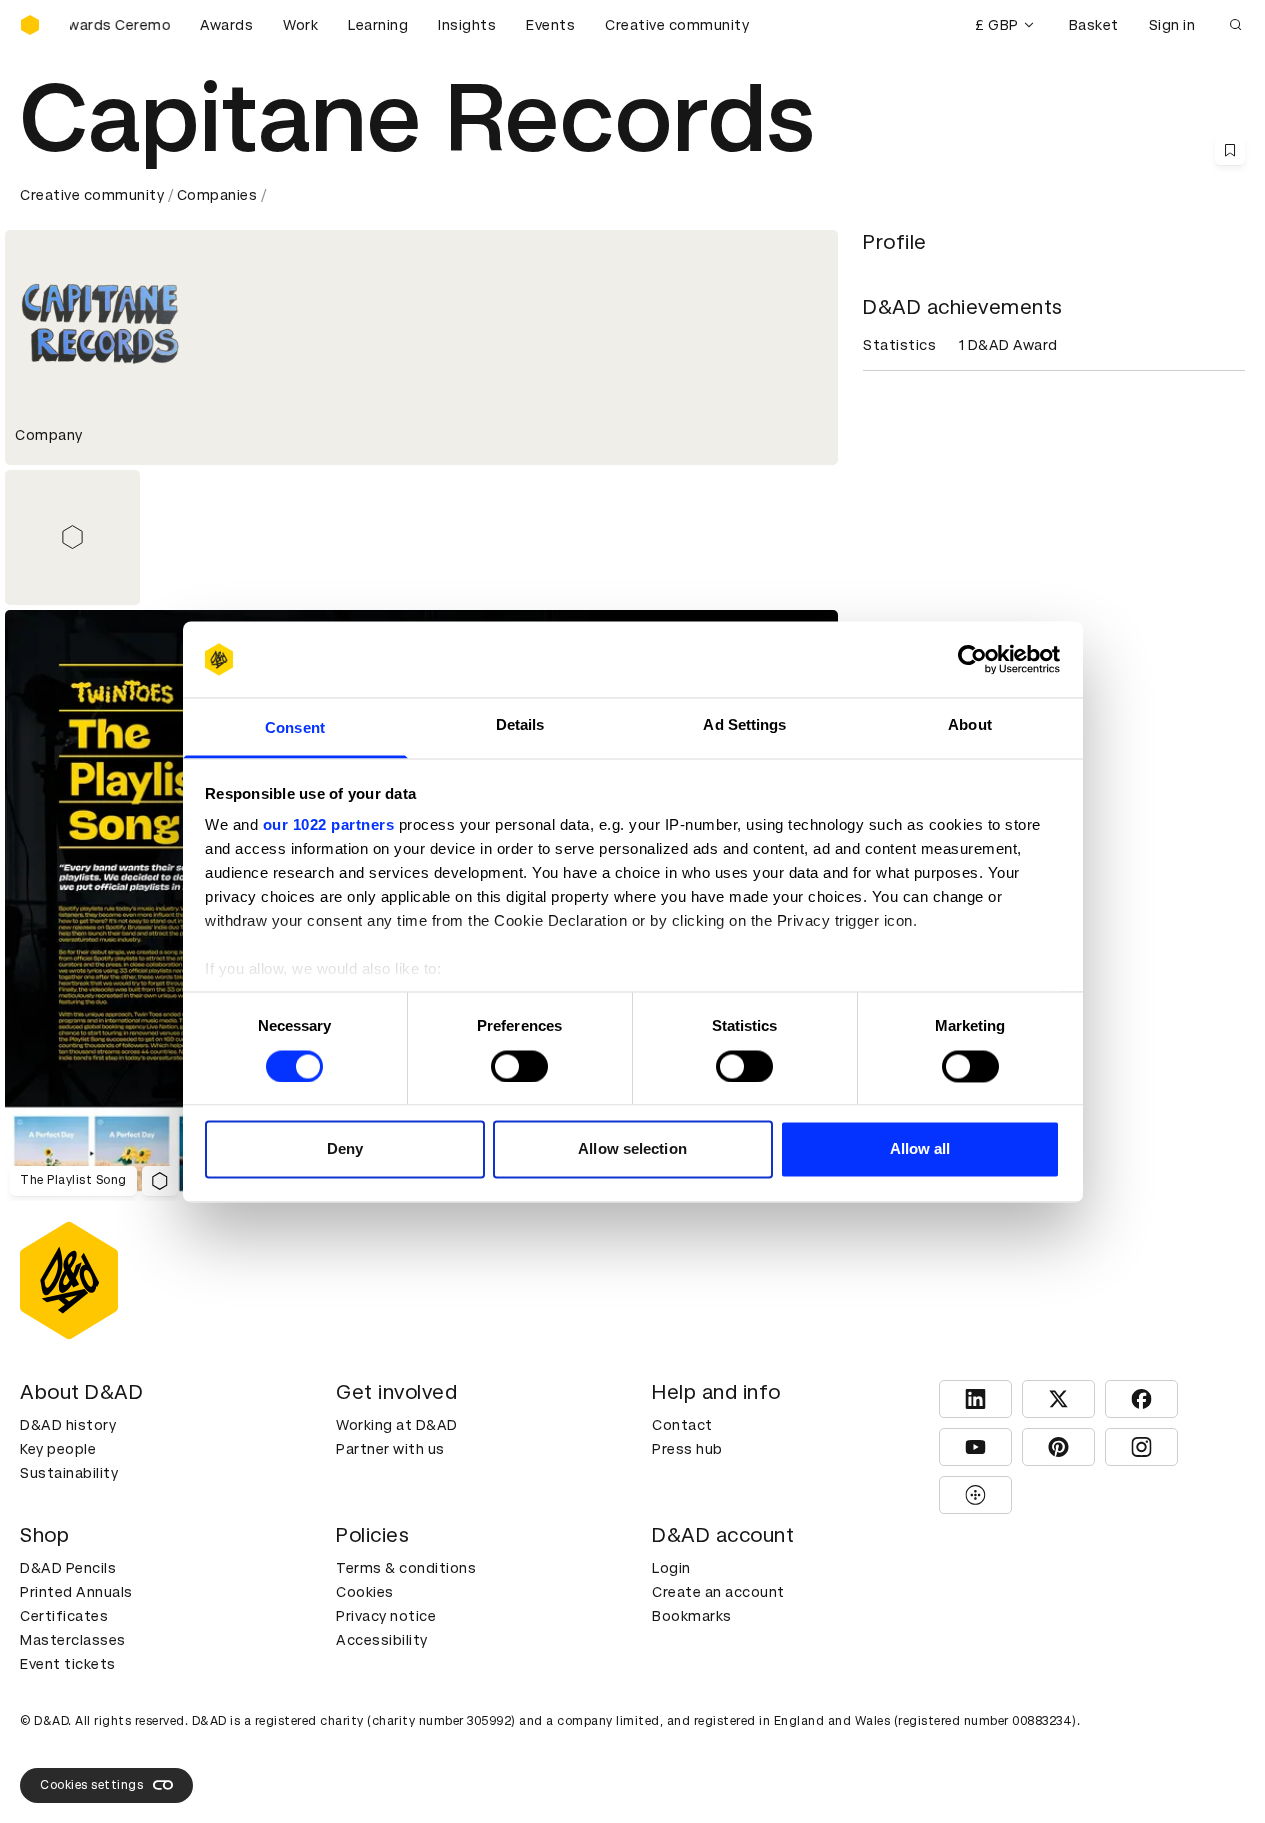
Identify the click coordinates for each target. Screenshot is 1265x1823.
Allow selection (632, 1149)
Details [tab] (520, 725)
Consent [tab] (295, 728)
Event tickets (68, 1664)
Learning (378, 25)
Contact (682, 1425)
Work (300, 25)
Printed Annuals (76, 1592)
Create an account (718, 1592)
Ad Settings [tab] (744, 725)
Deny (345, 1149)
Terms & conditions (406, 1568)
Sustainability (69, 1473)
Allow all (920, 1149)
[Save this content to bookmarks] (1230, 150)
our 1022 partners (329, 825)
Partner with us (390, 1449)
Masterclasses (73, 1640)
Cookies (365, 1592)
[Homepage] (30, 25)
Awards (226, 25)
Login (671, 1568)
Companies (217, 195)
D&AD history (68, 1425)
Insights (467, 25)
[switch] (519, 1066)
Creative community (677, 25)
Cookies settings (91, 1785)
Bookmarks (692, 1616)
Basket (1094, 25)
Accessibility (382, 1640)
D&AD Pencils (68, 1568)
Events (550, 25)
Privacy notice (386, 1616)
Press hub (687, 1449)
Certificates (64, 1616)
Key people (58, 1449)
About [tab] (970, 725)
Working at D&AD (397, 1425)
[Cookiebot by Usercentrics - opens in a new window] (972, 659)
